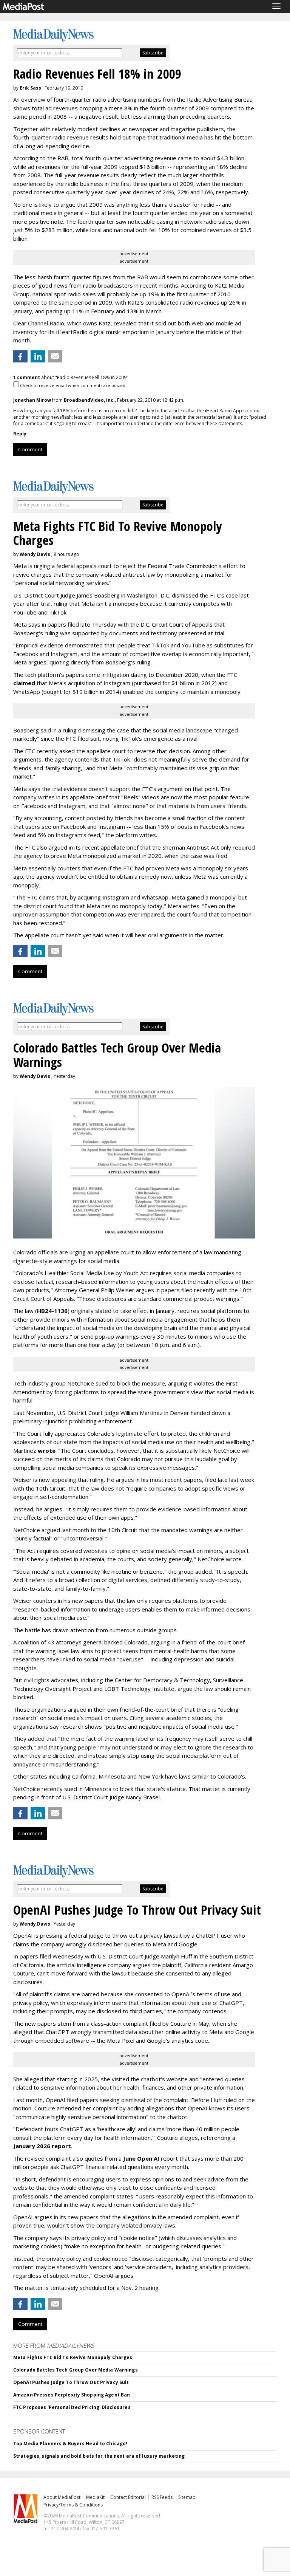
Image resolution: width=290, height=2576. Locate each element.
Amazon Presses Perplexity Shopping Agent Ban (72, 2395)
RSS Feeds (162, 2497)
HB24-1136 (52, 1311)
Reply (20, 434)
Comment (30, 449)
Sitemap (187, 2497)
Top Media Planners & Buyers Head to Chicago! (70, 2444)
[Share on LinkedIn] (38, 356)
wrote (47, 1451)
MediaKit (95, 2497)
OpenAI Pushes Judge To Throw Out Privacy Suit (71, 2382)
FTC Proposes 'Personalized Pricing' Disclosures (72, 2407)
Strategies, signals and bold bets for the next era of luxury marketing (99, 2456)
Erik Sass (30, 88)
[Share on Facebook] (20, 356)
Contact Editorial (128, 2497)
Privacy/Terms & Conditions (73, 2505)
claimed (24, 683)
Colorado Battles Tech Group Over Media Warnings (76, 2370)
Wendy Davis (35, 554)
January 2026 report (42, 2146)
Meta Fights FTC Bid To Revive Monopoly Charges (73, 2357)
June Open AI (141, 2158)
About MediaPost (62, 2497)
